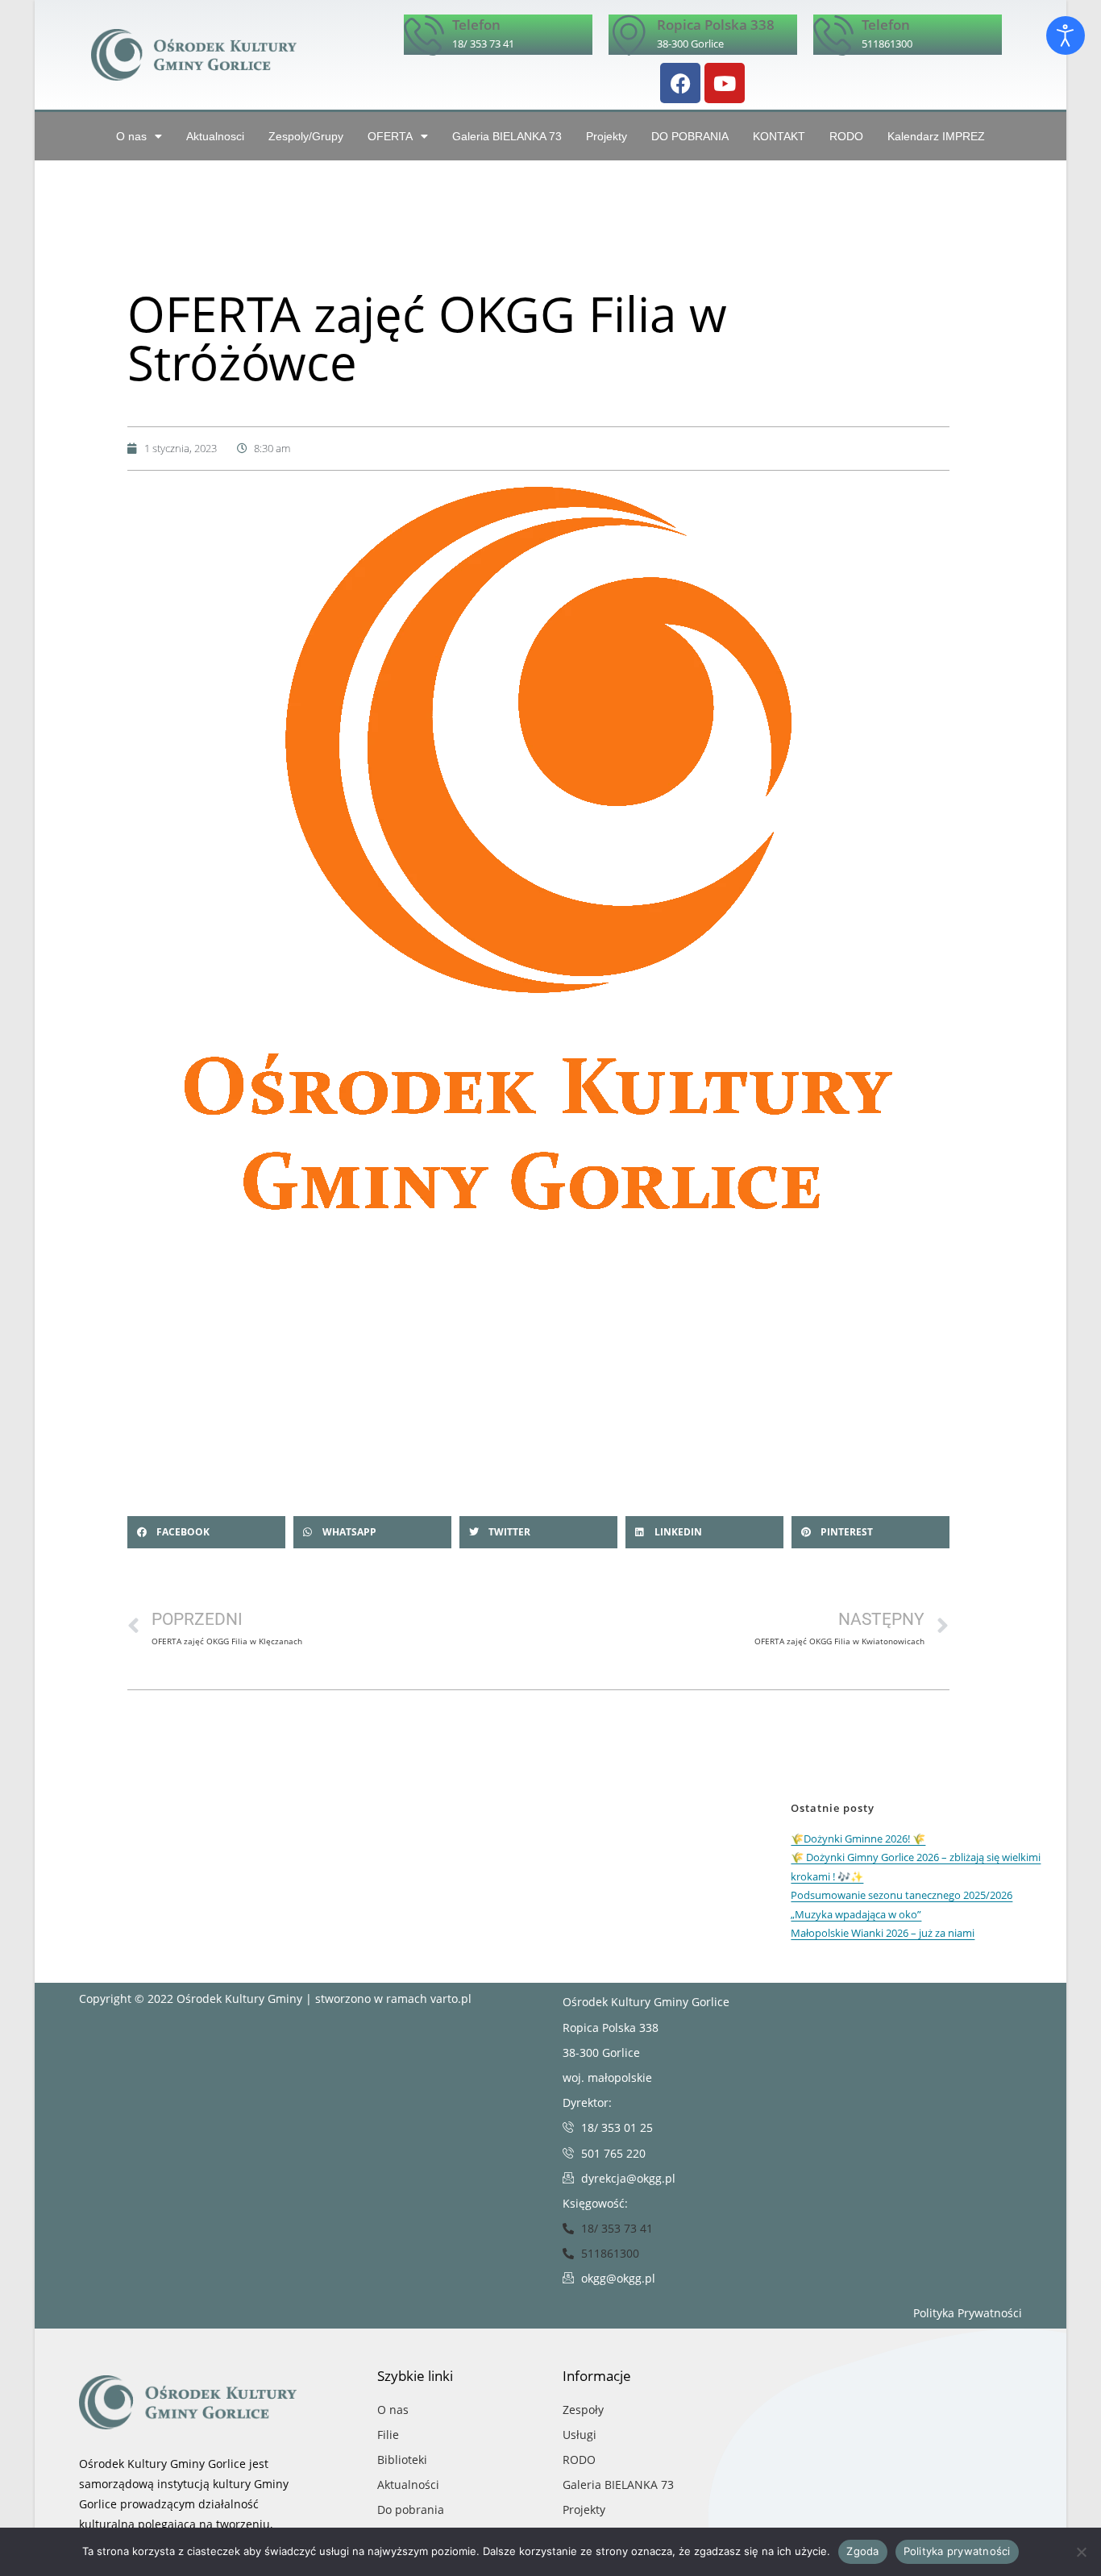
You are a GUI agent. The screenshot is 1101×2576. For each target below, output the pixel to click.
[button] (206, 1532)
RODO (846, 136)
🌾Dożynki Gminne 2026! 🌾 (858, 1839)
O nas (131, 136)
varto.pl (451, 1998)
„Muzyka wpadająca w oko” (856, 1914)
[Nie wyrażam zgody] (1081, 2552)
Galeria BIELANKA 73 (507, 136)
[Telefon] (424, 35)
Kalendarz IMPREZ (936, 136)
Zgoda (862, 2551)
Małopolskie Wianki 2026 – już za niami (883, 1933)
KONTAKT (779, 136)
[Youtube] (725, 83)
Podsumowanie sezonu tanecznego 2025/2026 (902, 1895)
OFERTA (390, 136)
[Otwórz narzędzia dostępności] (1066, 35)
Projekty (607, 136)
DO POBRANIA (690, 136)
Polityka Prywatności (968, 2313)
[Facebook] (680, 83)
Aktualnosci (215, 136)
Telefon (476, 25)
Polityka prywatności (957, 2551)
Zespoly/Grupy (306, 136)
